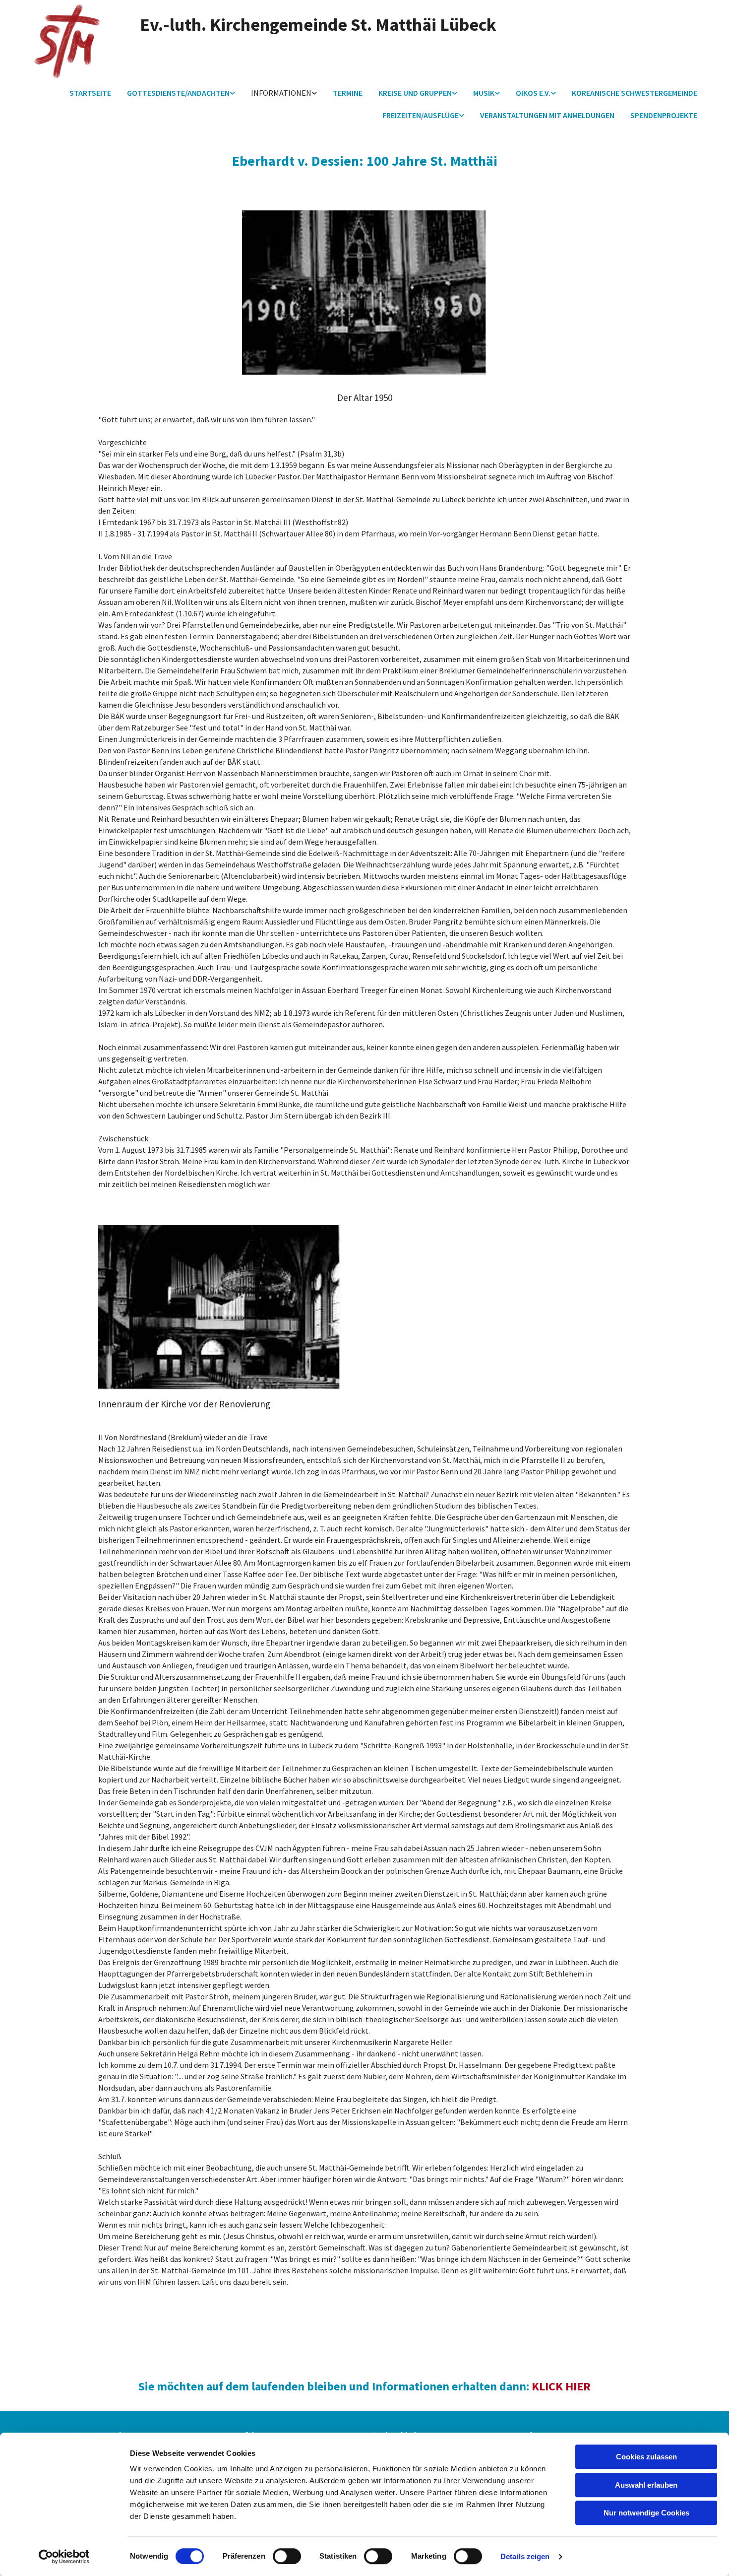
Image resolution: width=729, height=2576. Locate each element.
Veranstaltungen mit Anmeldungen (547, 115)
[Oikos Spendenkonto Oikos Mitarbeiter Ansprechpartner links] (553, 94)
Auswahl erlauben (646, 2485)
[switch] (287, 2556)
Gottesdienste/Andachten (178, 93)
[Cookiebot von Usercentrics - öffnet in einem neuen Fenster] (64, 2557)
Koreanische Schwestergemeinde (635, 93)
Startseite (90, 93)
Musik (484, 93)
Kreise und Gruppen (415, 93)
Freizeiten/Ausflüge (421, 115)
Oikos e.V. (533, 93)
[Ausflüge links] (462, 116)
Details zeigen (525, 2556)
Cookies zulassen (646, 2457)
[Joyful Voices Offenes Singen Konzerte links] (497, 94)
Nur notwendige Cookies (646, 2513)
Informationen (281, 93)
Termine (348, 93)
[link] (181, 94)
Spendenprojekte (664, 115)
